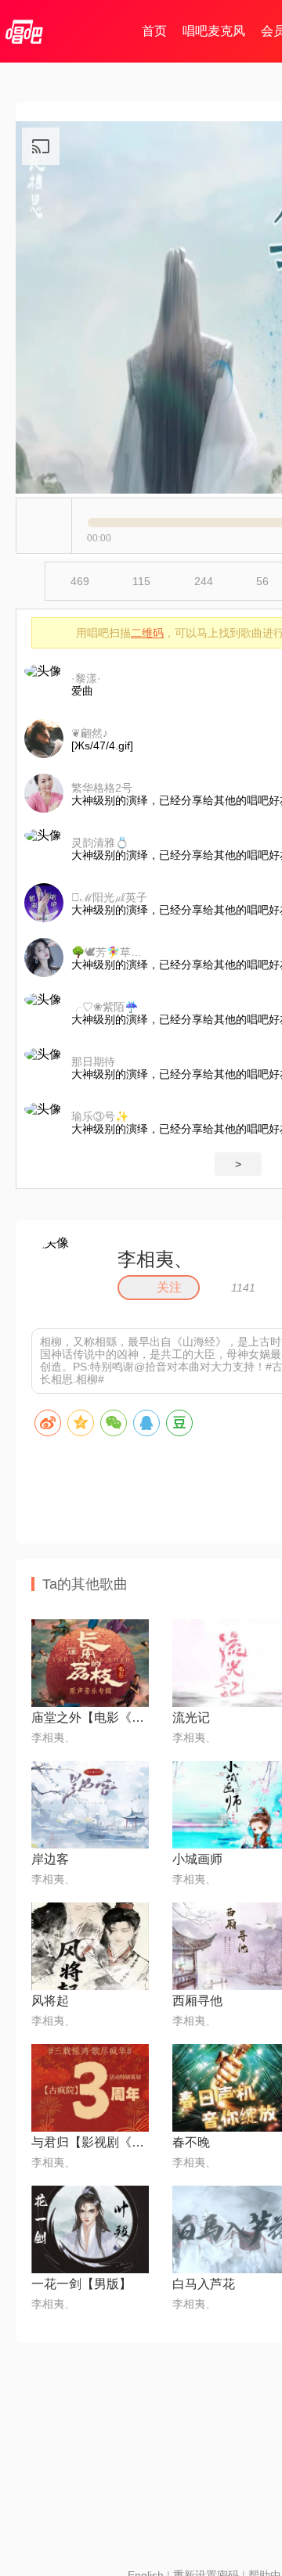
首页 (154, 31)
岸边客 (50, 1859)
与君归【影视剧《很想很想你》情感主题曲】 (90, 2142)
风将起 (50, 2001)
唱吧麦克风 (214, 31)
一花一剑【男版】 (81, 2284)
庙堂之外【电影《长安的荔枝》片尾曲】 (90, 1717)
